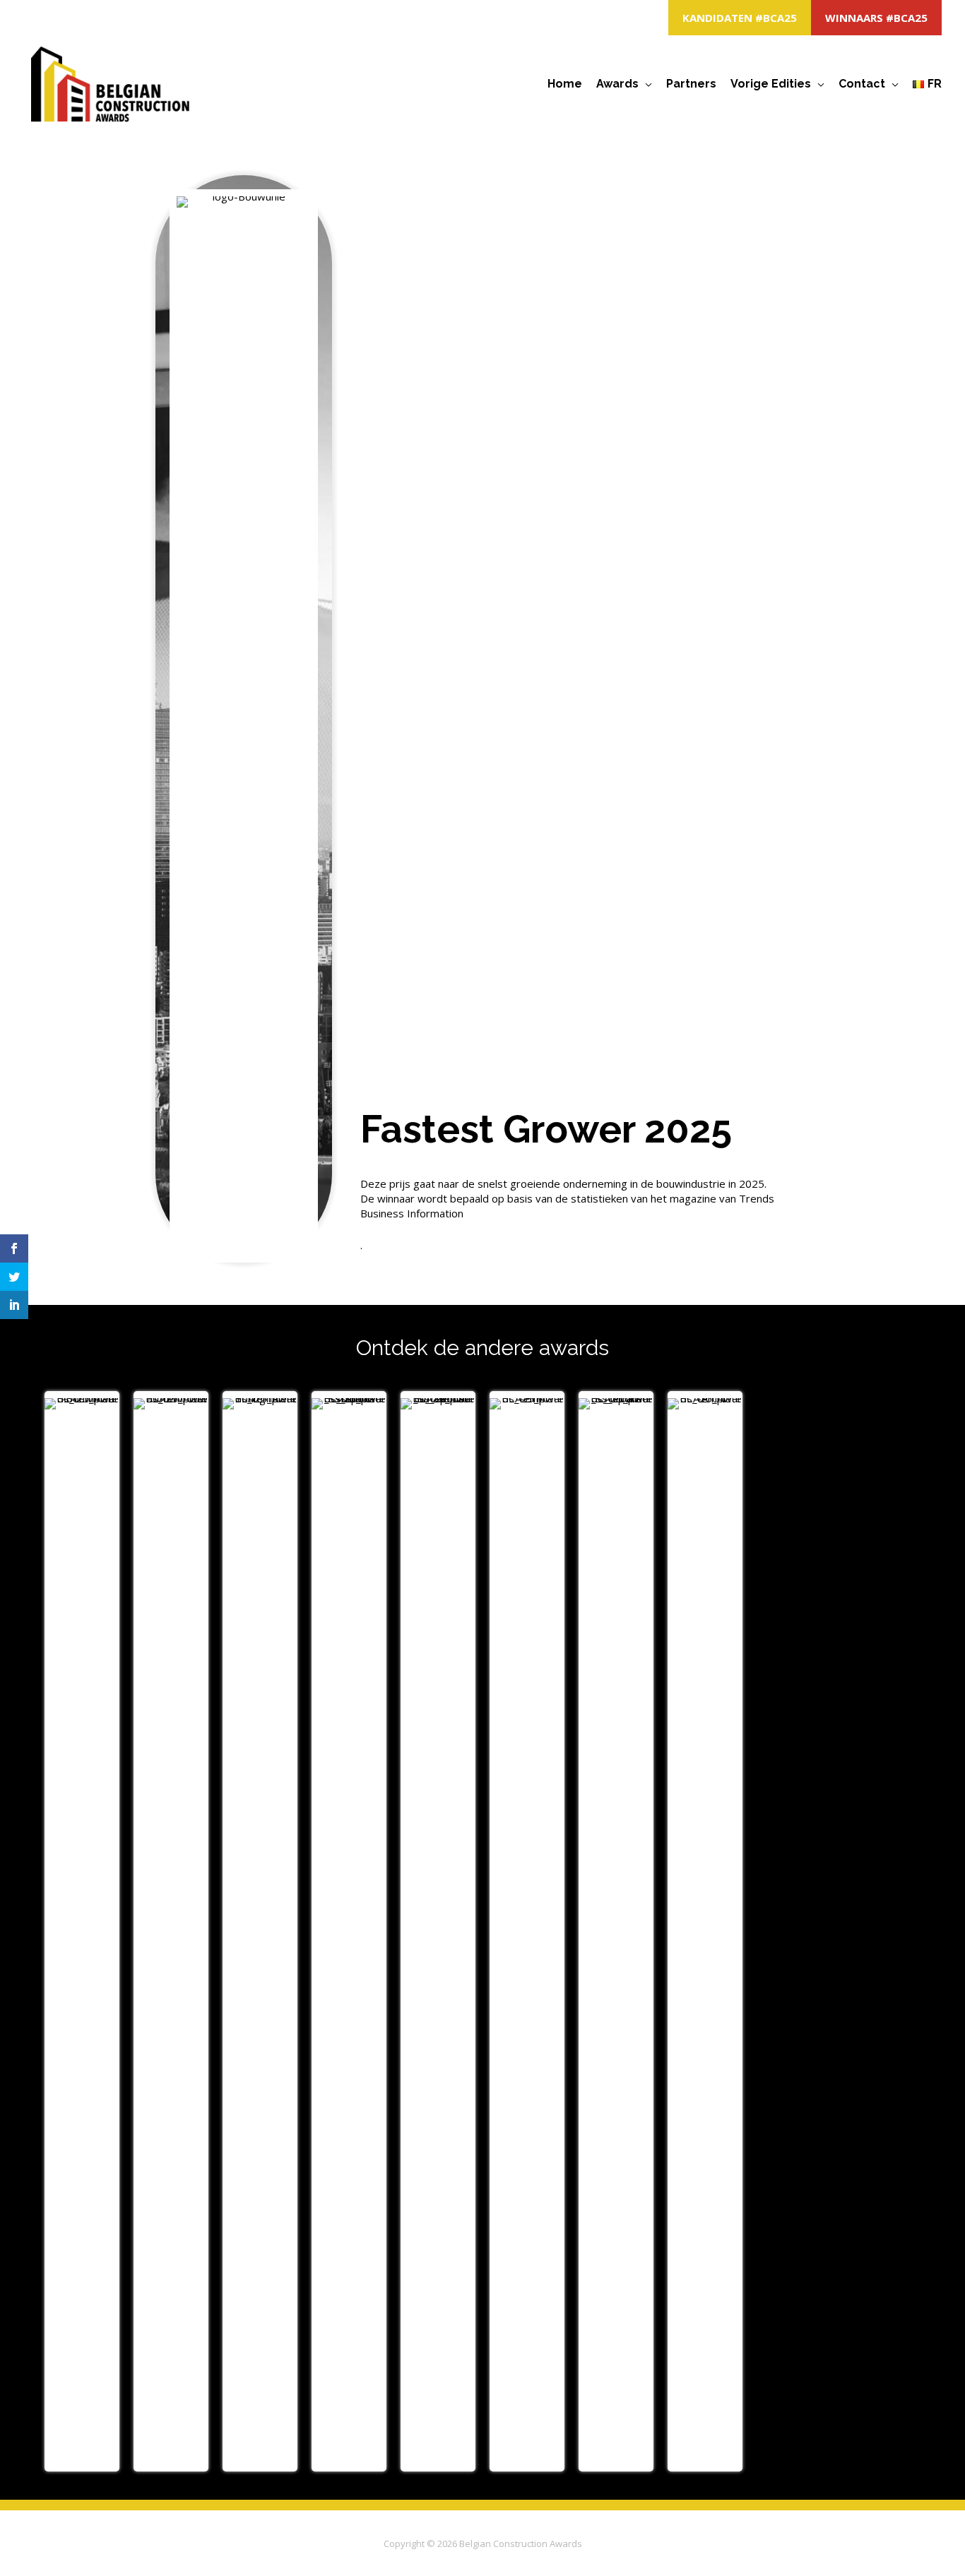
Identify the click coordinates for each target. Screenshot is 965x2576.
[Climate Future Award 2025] (438, 1931)
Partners (691, 84)
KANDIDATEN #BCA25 (740, 18)
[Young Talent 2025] (260, 1931)
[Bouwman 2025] (82, 1931)
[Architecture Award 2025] (705, 1931)
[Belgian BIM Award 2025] (527, 1931)
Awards (617, 84)
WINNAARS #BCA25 (876, 18)
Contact (862, 84)
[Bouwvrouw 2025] (171, 1931)
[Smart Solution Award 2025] (349, 1931)
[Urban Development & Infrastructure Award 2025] (616, 1931)
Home (565, 84)
